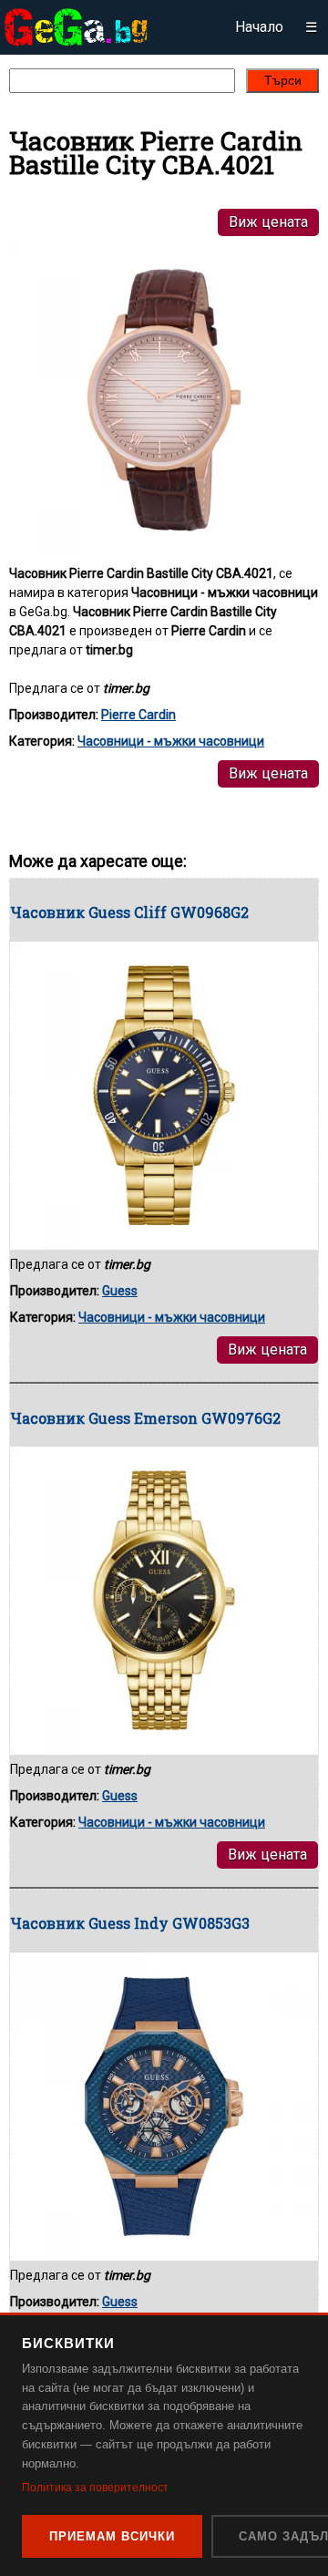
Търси (283, 80)
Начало (259, 27)
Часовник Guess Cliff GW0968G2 (129, 912)
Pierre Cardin (138, 715)
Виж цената (268, 222)
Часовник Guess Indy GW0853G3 (130, 1923)
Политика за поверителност (95, 2488)
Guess (120, 1291)
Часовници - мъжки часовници (171, 741)
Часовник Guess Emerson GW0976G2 (145, 1418)
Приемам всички (112, 2536)
